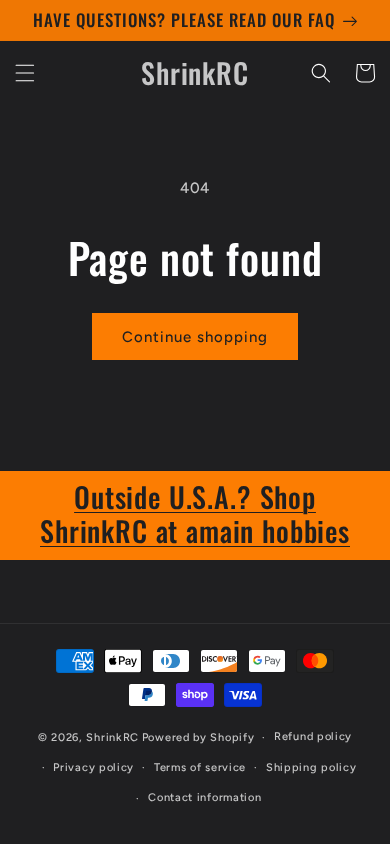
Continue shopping (195, 337)
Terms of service (200, 767)
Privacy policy (93, 767)
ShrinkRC (112, 737)
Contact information (204, 797)
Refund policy (313, 736)
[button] (25, 73)
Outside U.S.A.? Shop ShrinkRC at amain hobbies (195, 513)
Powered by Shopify (198, 737)
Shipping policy (311, 767)
